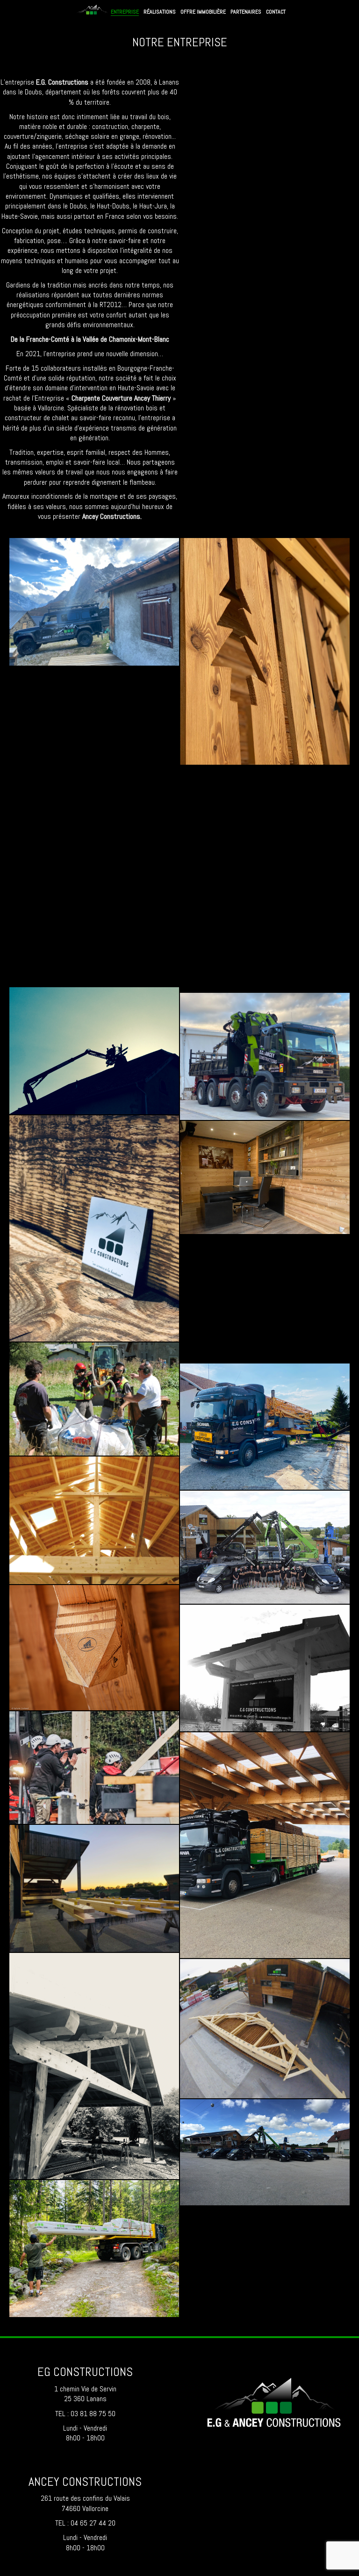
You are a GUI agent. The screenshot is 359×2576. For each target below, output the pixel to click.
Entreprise (125, 12)
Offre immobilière (203, 12)
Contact (276, 12)
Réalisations (160, 12)
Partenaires (246, 12)
